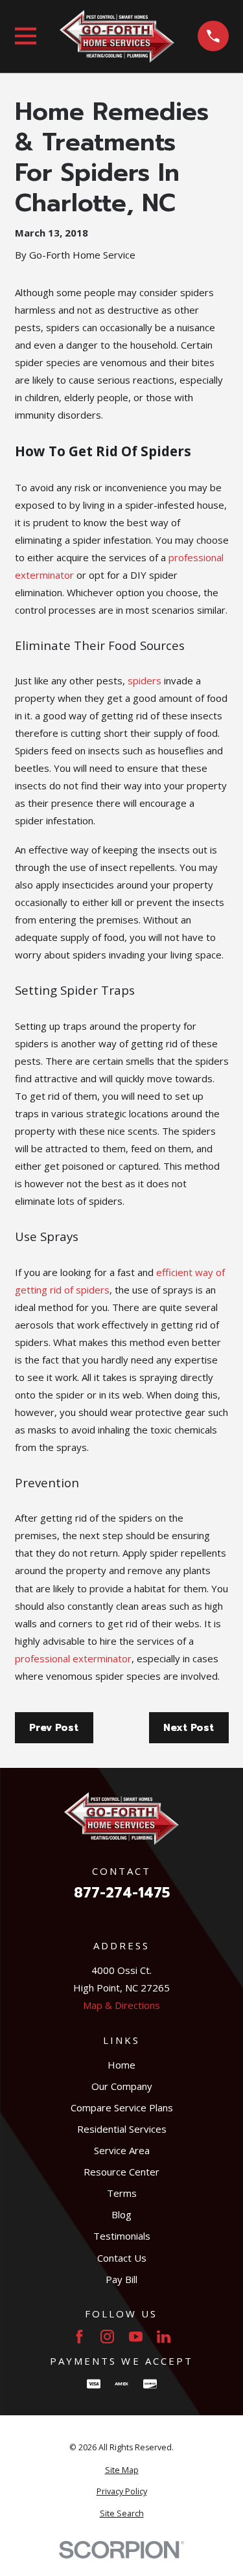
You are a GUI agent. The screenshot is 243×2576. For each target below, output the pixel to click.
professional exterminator (73, 1658)
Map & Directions (121, 2005)
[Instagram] (107, 2337)
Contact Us (122, 2258)
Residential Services (122, 2129)
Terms (122, 2193)
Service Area (122, 2150)
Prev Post (54, 1728)
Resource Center (121, 2172)
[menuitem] (122, 2471)
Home (121, 2065)
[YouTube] (136, 2337)
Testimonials (122, 2236)
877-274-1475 (122, 1893)
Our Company (122, 2086)
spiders (145, 680)
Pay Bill (121, 2279)
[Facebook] (79, 2337)
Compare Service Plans (122, 2107)
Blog (121, 2214)
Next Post (189, 1728)
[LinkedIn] (164, 2337)
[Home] (117, 36)
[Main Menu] (26, 36)
